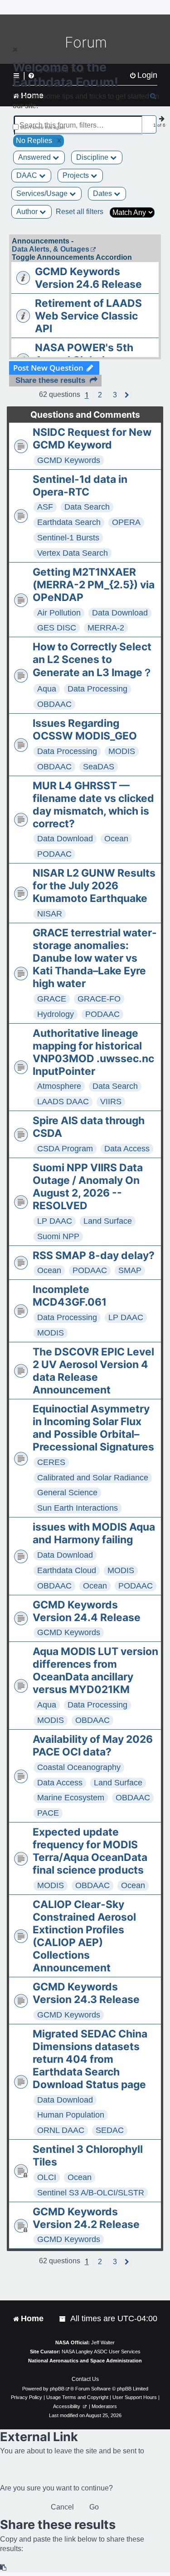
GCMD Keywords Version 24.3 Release (86, 1993)
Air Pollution (59, 613)
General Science (67, 1493)
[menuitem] (63, 2319)
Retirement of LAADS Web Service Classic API (88, 316)
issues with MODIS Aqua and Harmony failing (94, 1533)
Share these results (50, 380)
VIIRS (111, 1102)
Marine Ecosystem (71, 1798)
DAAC (28, 175)
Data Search (87, 507)
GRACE (52, 999)
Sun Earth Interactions (78, 1508)
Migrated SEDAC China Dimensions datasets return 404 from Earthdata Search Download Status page (90, 2059)
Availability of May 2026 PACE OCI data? (93, 1746)
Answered (35, 157)
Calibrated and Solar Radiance (93, 1478)
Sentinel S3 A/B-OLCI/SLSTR (91, 2193)
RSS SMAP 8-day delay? (94, 1255)
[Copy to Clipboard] (4, 2568)
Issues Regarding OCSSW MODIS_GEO (85, 730)
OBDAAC (54, 704)
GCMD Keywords (69, 460)
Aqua (47, 689)
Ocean (116, 839)
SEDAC (110, 2130)
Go (94, 2507)
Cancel (62, 2507)
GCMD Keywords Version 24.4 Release (87, 1611)
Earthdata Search (69, 522)
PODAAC (54, 854)
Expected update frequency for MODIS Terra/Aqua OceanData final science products (90, 1851)
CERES (51, 1462)
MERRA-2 (106, 628)
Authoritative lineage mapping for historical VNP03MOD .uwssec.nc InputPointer (93, 1052)
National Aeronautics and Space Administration (85, 2361)
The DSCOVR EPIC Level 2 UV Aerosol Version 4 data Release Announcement (93, 1371)
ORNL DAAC (61, 2130)
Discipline (93, 157)
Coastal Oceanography (79, 1767)
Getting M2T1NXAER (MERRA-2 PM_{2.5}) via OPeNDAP (94, 585)
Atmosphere (59, 1086)
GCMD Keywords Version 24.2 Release (86, 2218)
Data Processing (97, 689)
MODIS (122, 751)
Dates (103, 193)
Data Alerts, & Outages (51, 249)
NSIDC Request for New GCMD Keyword (92, 439)
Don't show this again (43, 127)
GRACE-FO (99, 999)
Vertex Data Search (73, 553)
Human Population (71, 2115)
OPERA (126, 522)
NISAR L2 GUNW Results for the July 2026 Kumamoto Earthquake (94, 886)
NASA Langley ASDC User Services (101, 2352)
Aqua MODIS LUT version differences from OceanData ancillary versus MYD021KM (95, 1670)
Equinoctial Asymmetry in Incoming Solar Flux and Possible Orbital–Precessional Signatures (93, 1428)
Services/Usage (43, 193)
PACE (48, 1813)
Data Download (120, 613)
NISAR (50, 914)
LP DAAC (55, 1221)
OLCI (47, 2177)
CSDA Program (65, 1149)
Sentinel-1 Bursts (68, 538)
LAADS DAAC (63, 1102)
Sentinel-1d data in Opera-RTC (80, 486)
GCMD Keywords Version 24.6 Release (88, 278)
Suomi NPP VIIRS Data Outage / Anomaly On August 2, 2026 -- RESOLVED (88, 1187)
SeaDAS (99, 767)
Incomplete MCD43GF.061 (70, 1296)
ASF (45, 507)
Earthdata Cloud (67, 1570)
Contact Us (85, 2379)
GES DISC (57, 628)
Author (28, 212)
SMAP (130, 1270)
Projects (77, 175)
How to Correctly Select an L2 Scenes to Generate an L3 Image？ (93, 660)
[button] (100, 395)
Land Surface (108, 1221)
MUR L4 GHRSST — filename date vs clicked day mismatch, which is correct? (93, 805)
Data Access (127, 1149)
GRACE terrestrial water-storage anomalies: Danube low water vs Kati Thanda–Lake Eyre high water (95, 958)
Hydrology (56, 1014)
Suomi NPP (58, 1236)
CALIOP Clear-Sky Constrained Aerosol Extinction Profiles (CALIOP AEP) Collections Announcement (84, 1936)
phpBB (57, 2389)
